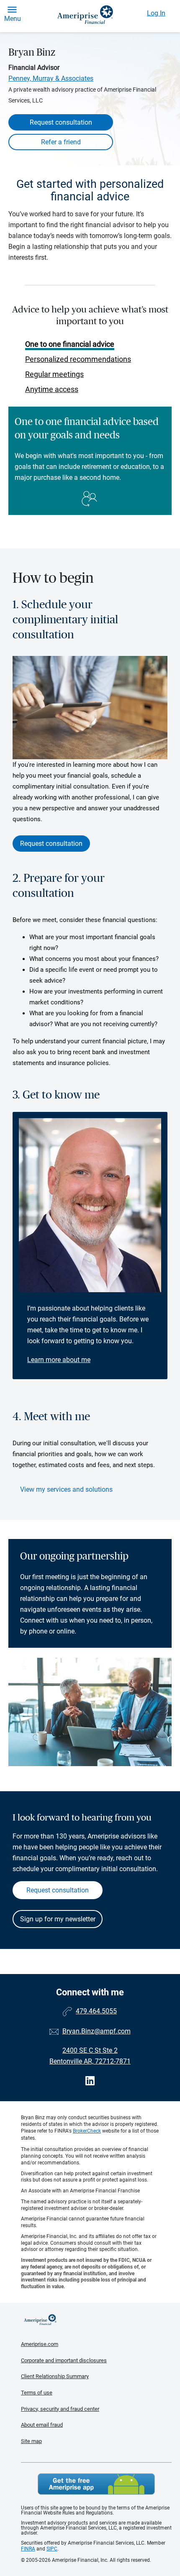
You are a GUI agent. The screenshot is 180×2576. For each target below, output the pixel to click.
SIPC (52, 2549)
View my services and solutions (66, 1489)
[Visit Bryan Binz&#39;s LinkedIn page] (90, 2081)
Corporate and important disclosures (64, 2360)
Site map (31, 2441)
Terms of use (37, 2393)
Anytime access (52, 389)
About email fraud (42, 2425)
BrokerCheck (87, 2131)
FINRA (28, 2549)
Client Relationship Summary (55, 2376)
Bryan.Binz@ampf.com (96, 2031)
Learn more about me (59, 1360)
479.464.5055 (96, 2011)
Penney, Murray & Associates (51, 78)
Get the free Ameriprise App (96, 2484)
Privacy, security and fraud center (60, 2409)
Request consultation (61, 122)
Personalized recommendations (78, 359)
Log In (156, 13)
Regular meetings (54, 374)
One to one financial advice (70, 344)
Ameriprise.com (40, 2344)
